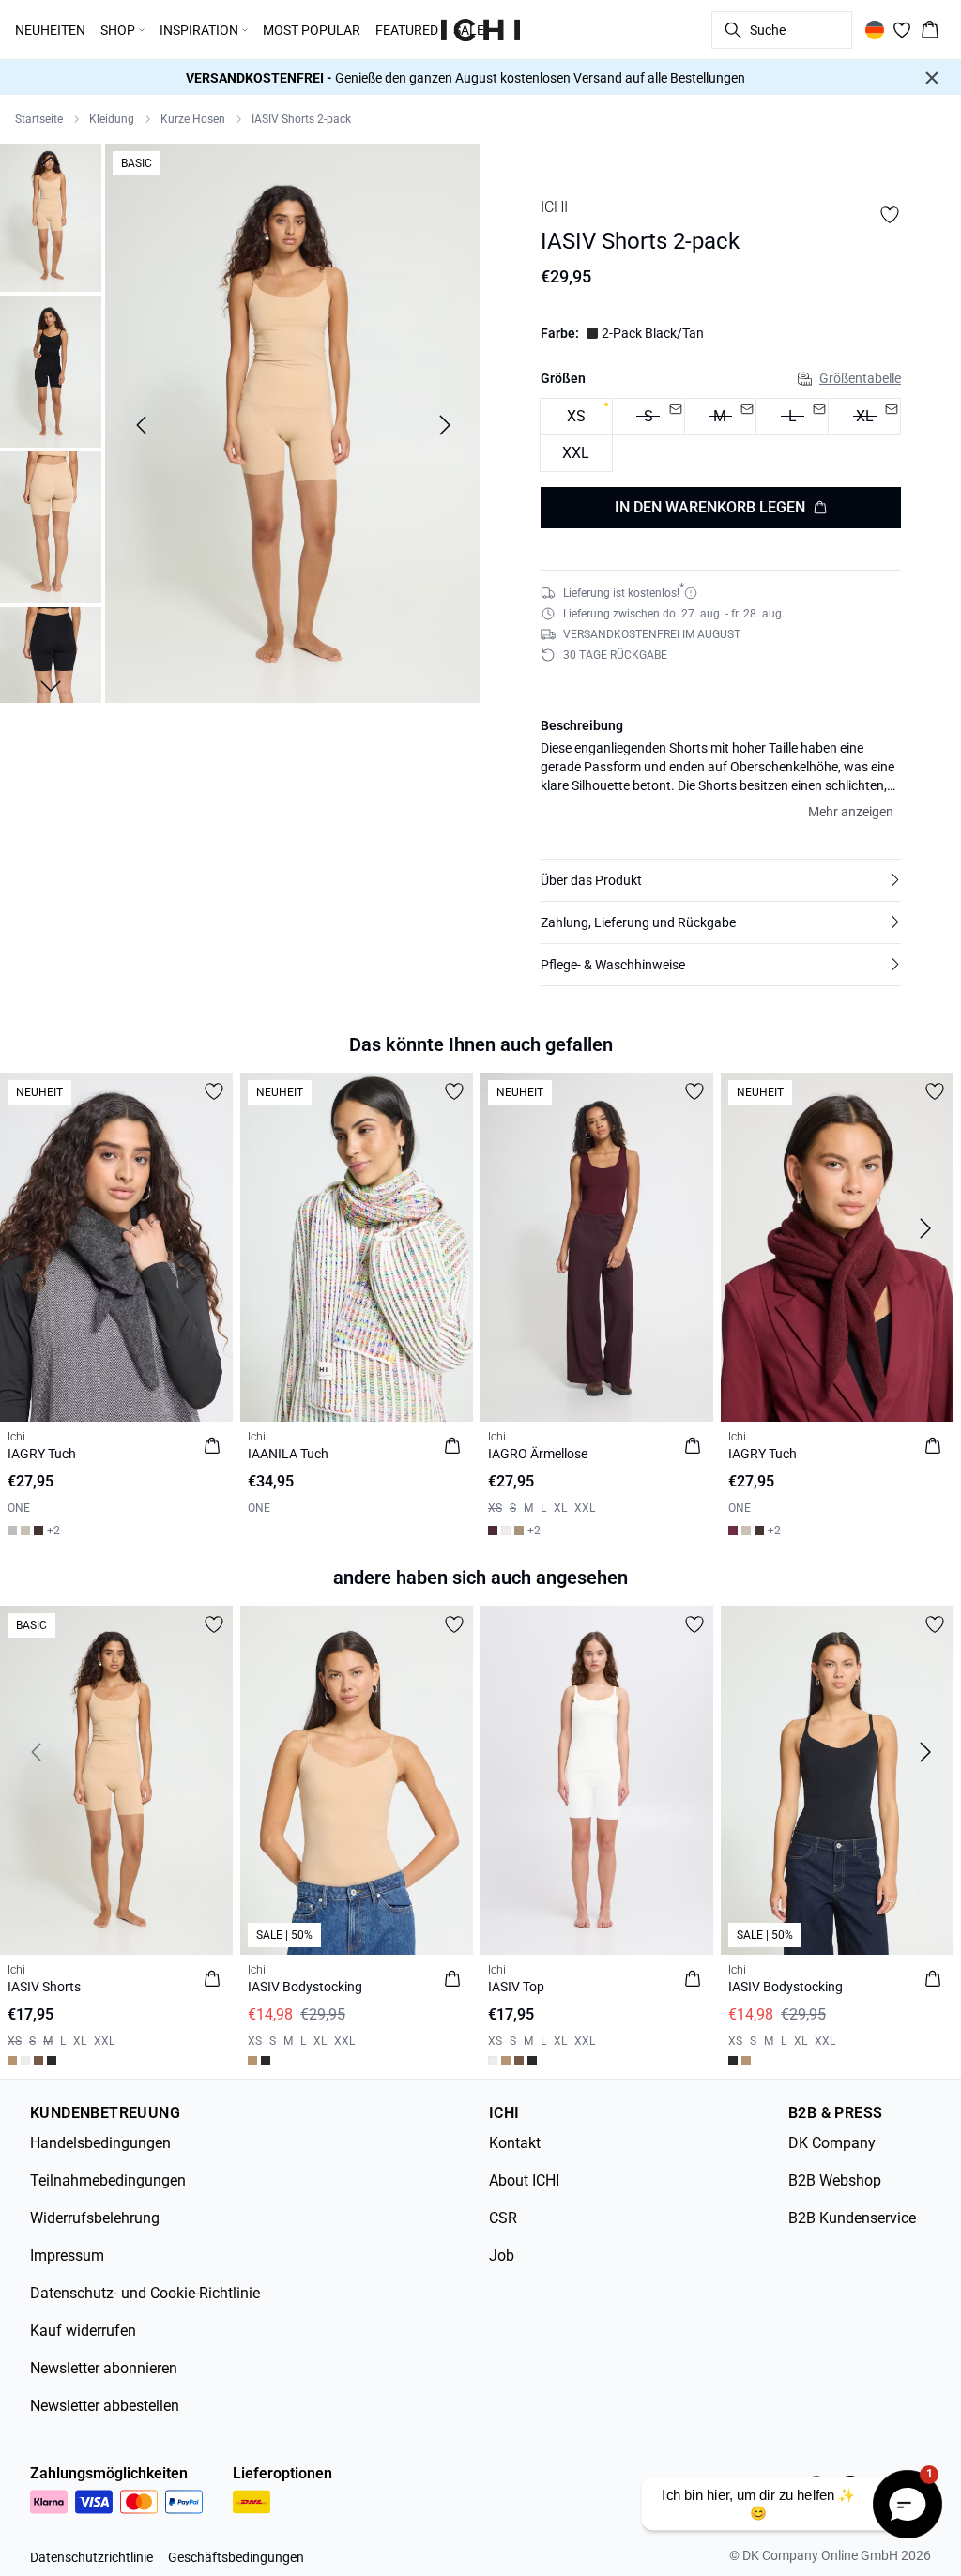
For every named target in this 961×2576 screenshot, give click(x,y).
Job (502, 2256)
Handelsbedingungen (100, 2143)
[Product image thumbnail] (51, 216)
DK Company (832, 2143)
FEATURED (407, 30)
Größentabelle (860, 378)
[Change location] (875, 30)
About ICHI (524, 2180)
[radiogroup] (721, 435)
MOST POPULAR (312, 30)
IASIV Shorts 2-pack (301, 119)
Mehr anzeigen (851, 812)
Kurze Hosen (193, 119)
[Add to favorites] (890, 215)
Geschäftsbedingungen (236, 2557)
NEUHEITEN (50, 30)
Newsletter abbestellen (105, 2406)
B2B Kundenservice (852, 2218)
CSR (503, 2218)
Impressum (67, 2256)
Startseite (39, 119)
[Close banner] (932, 78)
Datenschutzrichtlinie (92, 2557)
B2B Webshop (835, 2180)
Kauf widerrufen (83, 2331)
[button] (721, 880)
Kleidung (112, 119)
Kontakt (515, 2143)
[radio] (576, 417)
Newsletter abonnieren (104, 2368)
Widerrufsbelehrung (95, 2218)
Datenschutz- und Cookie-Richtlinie (145, 2293)
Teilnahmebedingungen (108, 2180)
